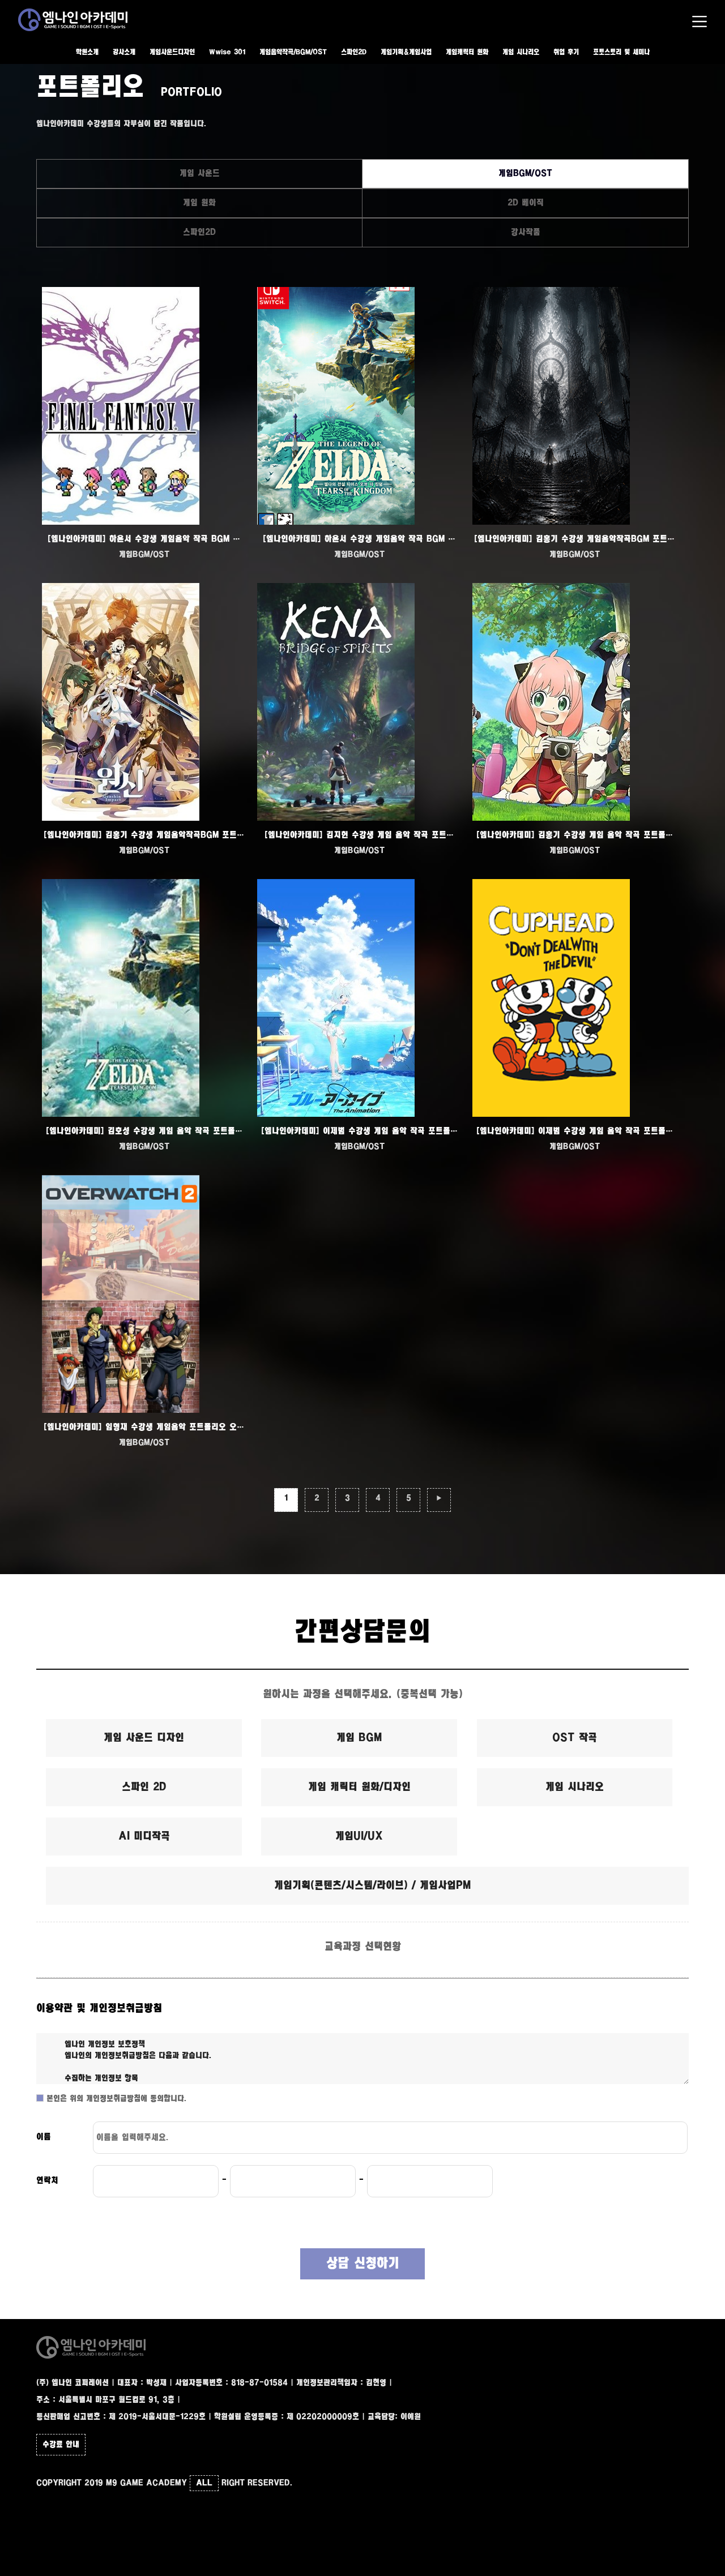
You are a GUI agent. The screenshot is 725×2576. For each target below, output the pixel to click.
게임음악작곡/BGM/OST (293, 52)
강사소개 (124, 52)
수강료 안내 (61, 2445)
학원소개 (87, 52)
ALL (204, 2483)
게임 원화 (199, 203)
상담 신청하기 (363, 2264)
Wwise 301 (227, 52)
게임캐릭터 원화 (467, 52)
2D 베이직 (526, 203)
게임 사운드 (200, 173)
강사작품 (526, 232)
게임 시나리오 (521, 52)
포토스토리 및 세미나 (621, 52)
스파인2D (354, 52)
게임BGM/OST (525, 173)
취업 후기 (566, 52)
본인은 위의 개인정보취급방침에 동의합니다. (115, 2099)
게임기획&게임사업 (406, 52)
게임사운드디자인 (172, 52)
